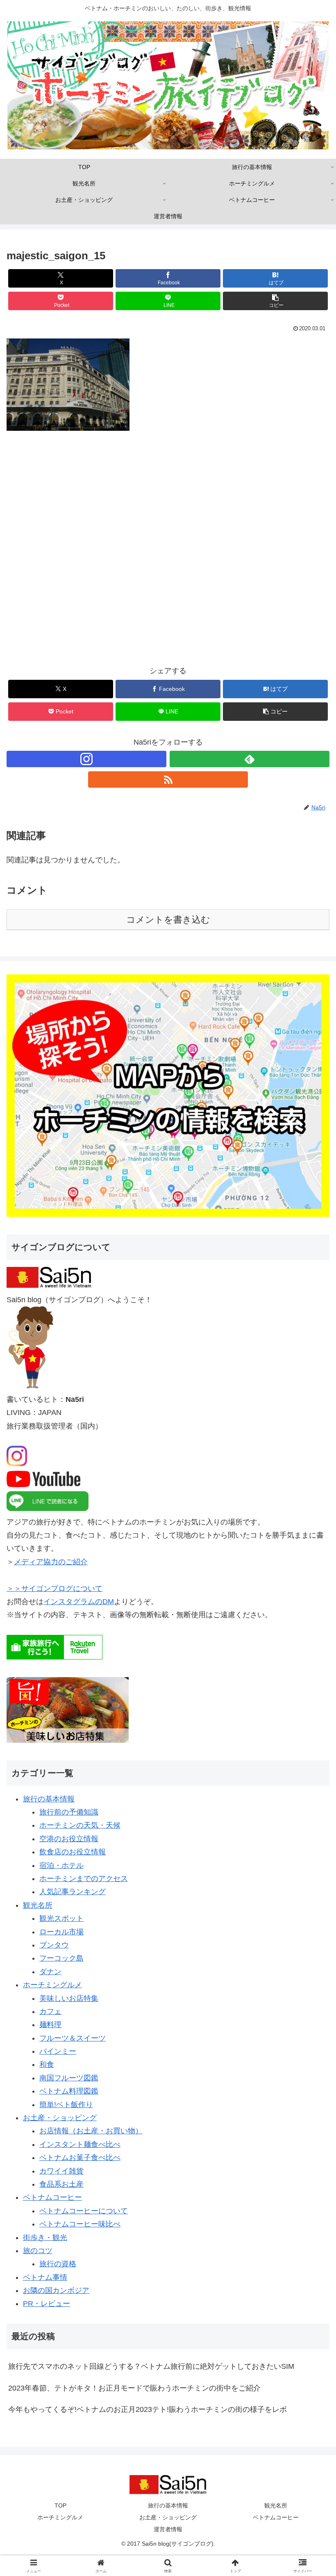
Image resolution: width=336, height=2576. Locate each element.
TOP (60, 2505)
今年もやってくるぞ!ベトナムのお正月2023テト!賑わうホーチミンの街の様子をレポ (148, 2409)
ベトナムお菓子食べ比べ (80, 2158)
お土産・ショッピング (60, 2118)
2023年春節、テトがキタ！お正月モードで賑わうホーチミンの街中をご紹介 (134, 2388)
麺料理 (50, 2025)
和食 (47, 2064)
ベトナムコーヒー (52, 2197)
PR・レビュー (47, 2304)
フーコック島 (61, 1958)
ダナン (50, 1972)
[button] (275, 301)
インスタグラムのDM (79, 1602)
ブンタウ (54, 1945)
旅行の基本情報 (49, 1799)
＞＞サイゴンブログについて (54, 1589)
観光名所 (38, 1905)
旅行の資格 (58, 2264)
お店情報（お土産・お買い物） (91, 2131)
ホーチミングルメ (52, 1985)
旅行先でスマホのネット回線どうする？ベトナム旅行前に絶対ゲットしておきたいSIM (151, 2366)
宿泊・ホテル (61, 1865)
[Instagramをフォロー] (86, 759)
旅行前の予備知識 (69, 1812)
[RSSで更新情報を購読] (168, 779)
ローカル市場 (61, 1932)
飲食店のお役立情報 (73, 1852)
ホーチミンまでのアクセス (84, 1879)
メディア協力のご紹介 (51, 1562)
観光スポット (61, 1918)
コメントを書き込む (168, 920)
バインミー (58, 2051)
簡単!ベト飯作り (66, 2105)
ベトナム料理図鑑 (69, 2091)
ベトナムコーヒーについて (84, 2211)
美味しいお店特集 (69, 1998)
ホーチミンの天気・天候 (80, 1825)
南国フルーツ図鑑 (69, 2078)
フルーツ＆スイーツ (73, 2038)
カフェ (50, 2011)
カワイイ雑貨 (61, 2171)
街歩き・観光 (45, 2238)
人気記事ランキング (73, 1892)
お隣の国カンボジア (56, 2290)
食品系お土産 (61, 2184)
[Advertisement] (168, 554)
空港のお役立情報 (69, 1839)
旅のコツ (38, 2251)
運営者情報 (168, 2529)
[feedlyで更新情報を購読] (250, 759)
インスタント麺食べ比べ (80, 2144)
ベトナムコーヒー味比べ (80, 2224)
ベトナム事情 (45, 2277)
